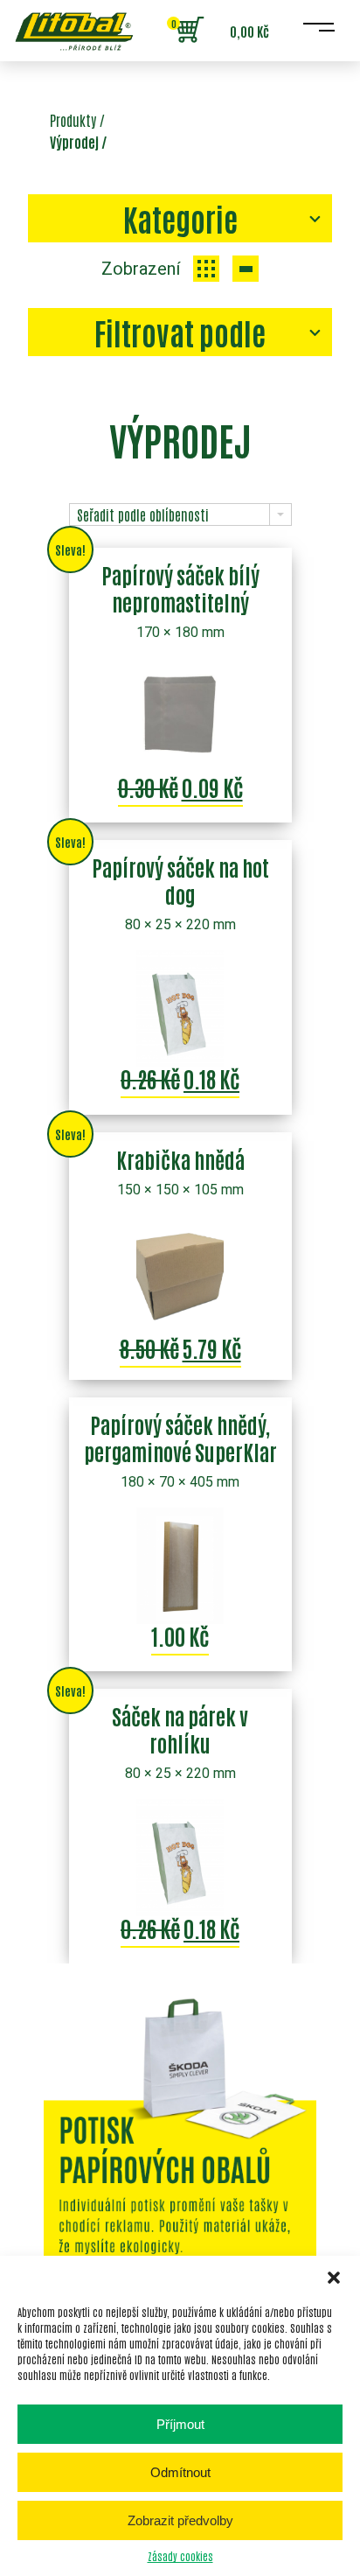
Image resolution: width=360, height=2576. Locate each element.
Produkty (73, 120)
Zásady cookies (180, 2556)
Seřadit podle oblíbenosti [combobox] (143, 514)
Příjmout (180, 2424)
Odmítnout (180, 2472)
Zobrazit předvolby (180, 2520)
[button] (334, 2278)
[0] (190, 31)
